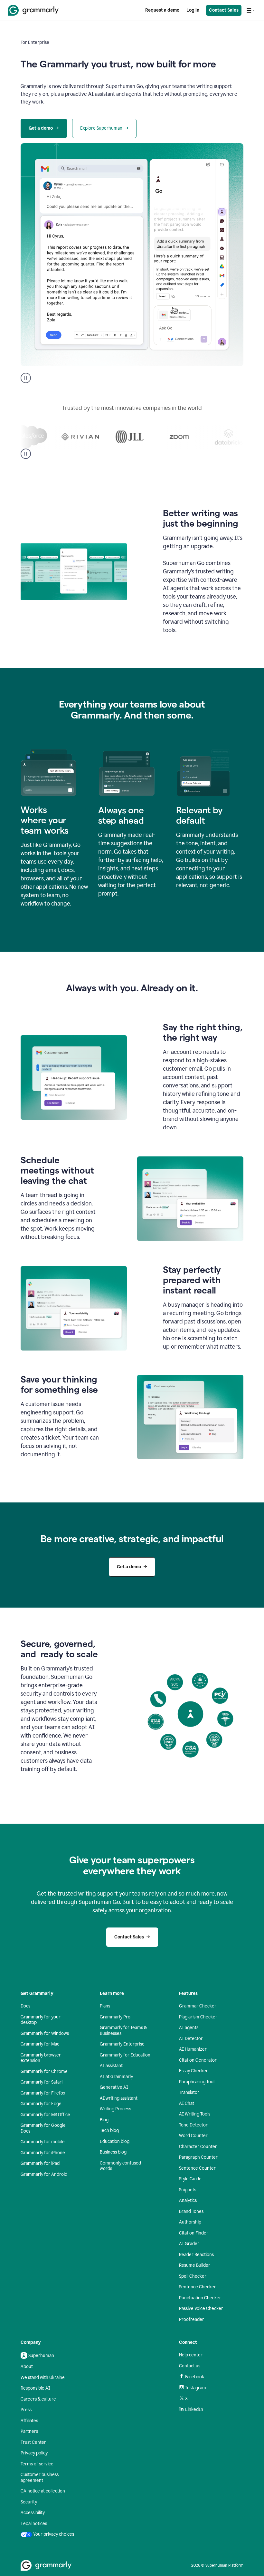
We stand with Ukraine (43, 2378)
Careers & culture (38, 2399)
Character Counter (198, 2147)
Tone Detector (193, 2125)
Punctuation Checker (200, 2298)
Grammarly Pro (115, 2017)
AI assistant (111, 2066)
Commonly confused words (120, 2166)
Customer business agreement (40, 2477)
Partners (29, 2431)
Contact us (190, 2366)
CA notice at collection (43, 2491)
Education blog (115, 2141)
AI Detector (191, 2039)
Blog (104, 2120)
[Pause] (26, 454)
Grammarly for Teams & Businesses (123, 2031)
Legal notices (34, 2524)
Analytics (188, 2200)
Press (26, 2410)
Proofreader (192, 2319)
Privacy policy (34, 2453)
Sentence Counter (197, 2168)
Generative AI (114, 2087)
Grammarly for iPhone (43, 2153)
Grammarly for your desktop (41, 2020)
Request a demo (162, 10)
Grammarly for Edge (41, 2104)
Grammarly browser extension (41, 2058)
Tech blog (109, 2130)
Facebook (195, 2377)
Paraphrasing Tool (197, 2082)
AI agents (189, 2028)
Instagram (196, 2388)
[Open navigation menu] (250, 10)
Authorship (190, 2222)
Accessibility (33, 2513)
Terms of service (37, 2464)
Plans (105, 2006)
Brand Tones (191, 2211)
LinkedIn (194, 2409)
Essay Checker (193, 2071)
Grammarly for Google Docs (43, 2128)
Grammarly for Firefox (43, 2093)
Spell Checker (193, 2276)
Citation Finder (194, 2233)
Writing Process (115, 2109)
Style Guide (190, 2179)
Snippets (188, 2190)
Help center (191, 2355)
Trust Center (33, 2442)
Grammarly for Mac (40, 2044)
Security (29, 2502)
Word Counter (193, 2136)
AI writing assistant (119, 2098)
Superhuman (41, 2356)
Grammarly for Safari (42, 2082)
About (27, 2367)
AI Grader (189, 2244)
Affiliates (29, 2421)
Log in (193, 10)
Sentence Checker (198, 2287)
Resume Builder (195, 2265)
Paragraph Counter (198, 2157)
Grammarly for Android (44, 2174)
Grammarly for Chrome (44, 2071)
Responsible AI (35, 2388)
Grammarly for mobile (43, 2142)
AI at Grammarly (116, 2077)
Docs (25, 2006)
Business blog (113, 2152)
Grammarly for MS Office (45, 2115)
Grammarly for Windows (45, 2033)
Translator (189, 2092)
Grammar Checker (198, 2006)
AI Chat (187, 2103)
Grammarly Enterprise (122, 2044)
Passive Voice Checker (201, 2308)
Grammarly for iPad (40, 2163)
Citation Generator (198, 2060)
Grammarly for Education (125, 2055)
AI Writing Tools (195, 2114)
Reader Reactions (196, 2255)
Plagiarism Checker (198, 2017)
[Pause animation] (26, 378)
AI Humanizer (193, 2049)
